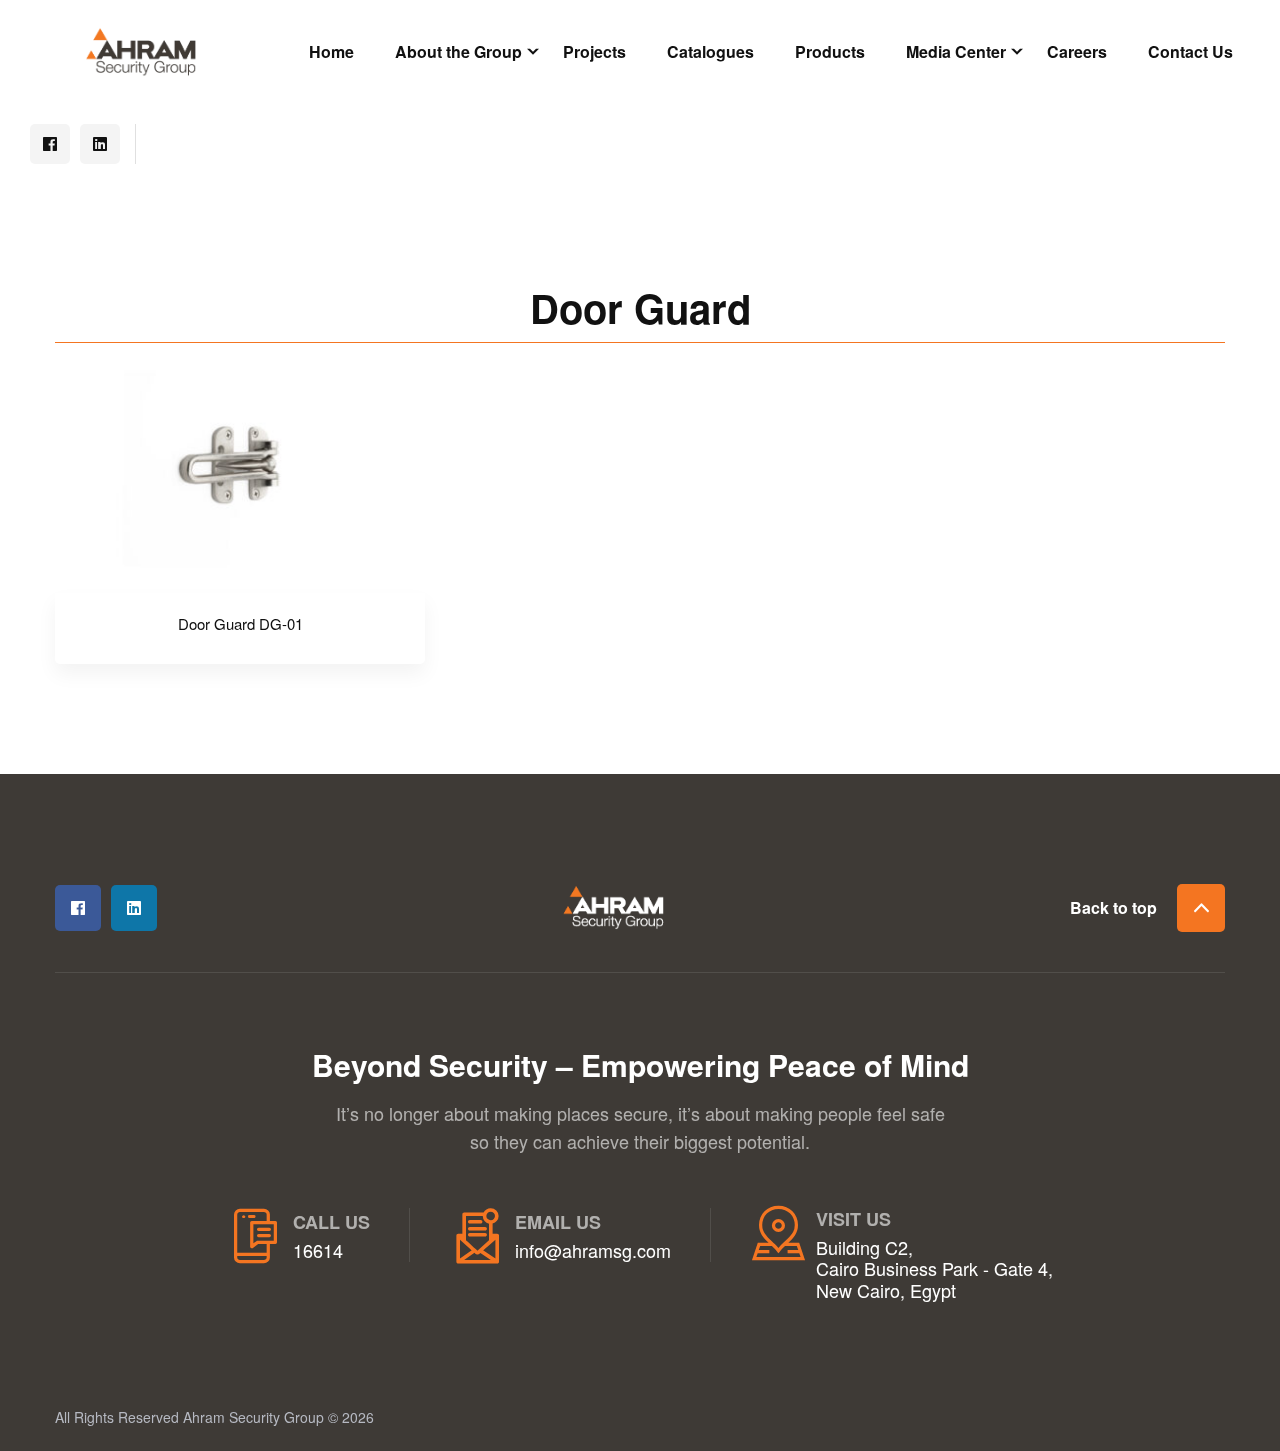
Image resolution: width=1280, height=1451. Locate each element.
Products (830, 51)
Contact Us (1190, 51)
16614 (318, 1251)
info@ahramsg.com (593, 1251)
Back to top (1113, 907)
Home (331, 51)
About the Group (458, 51)
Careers (1077, 51)
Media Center (956, 51)
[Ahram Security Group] (141, 49)
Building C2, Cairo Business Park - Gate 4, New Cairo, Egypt (934, 1269)
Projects (594, 51)
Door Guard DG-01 (240, 624)
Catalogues (710, 51)
